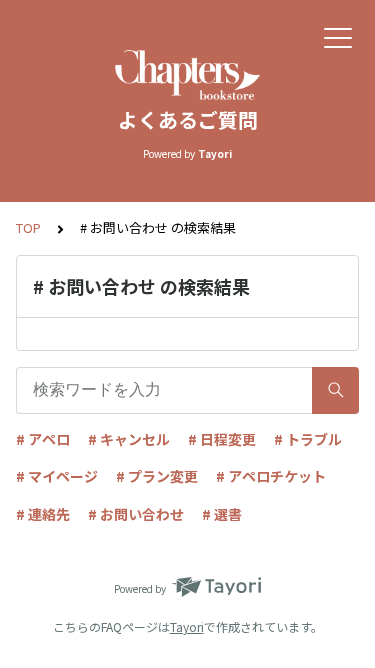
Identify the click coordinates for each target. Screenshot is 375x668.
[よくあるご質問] (187, 75)
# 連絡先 (43, 514)
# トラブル (308, 439)
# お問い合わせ (136, 514)
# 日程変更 (222, 439)
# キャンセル (129, 439)
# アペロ (43, 439)
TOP (28, 227)
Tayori (187, 626)
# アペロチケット (271, 476)
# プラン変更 (157, 476)
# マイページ (57, 476)
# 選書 (222, 514)
